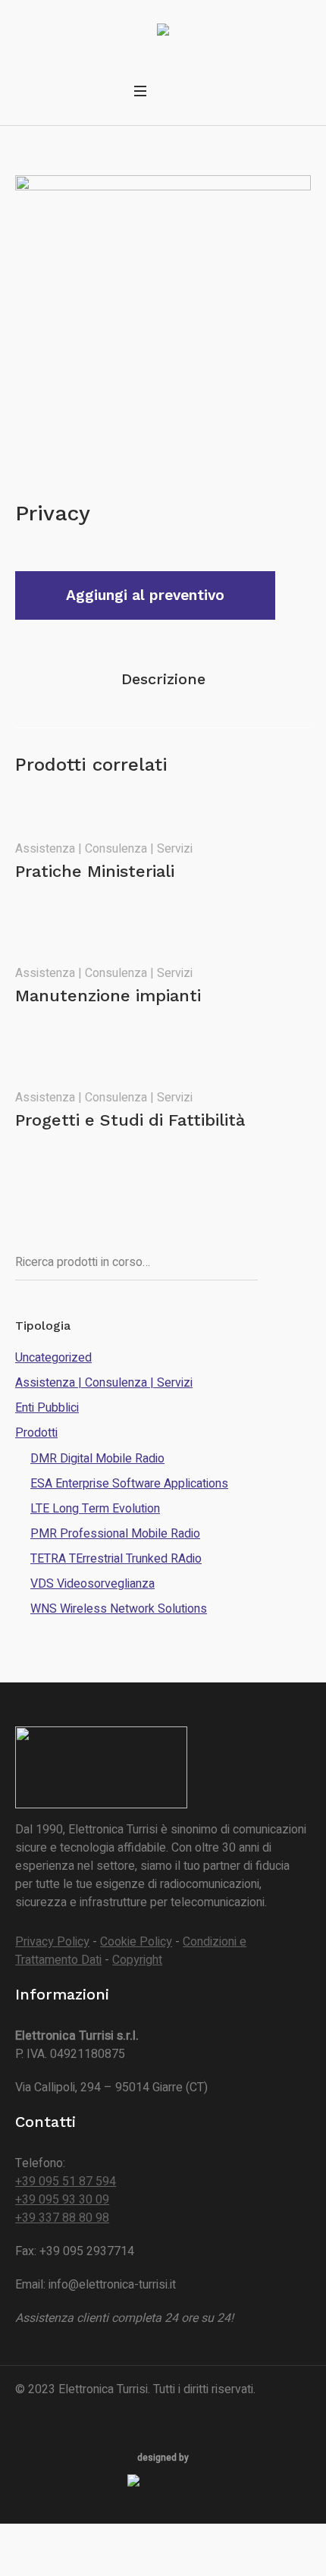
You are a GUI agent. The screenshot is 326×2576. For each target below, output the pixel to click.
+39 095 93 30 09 (62, 2200)
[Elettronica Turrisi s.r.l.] (163, 32)
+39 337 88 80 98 (62, 2218)
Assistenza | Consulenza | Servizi (104, 849)
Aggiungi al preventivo (145, 595)
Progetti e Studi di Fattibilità (130, 1120)
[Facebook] (25, 2408)
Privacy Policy (52, 1942)
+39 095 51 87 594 (66, 2182)
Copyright (137, 1960)
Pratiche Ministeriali (95, 871)
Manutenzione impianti (108, 996)
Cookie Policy (136, 1942)
